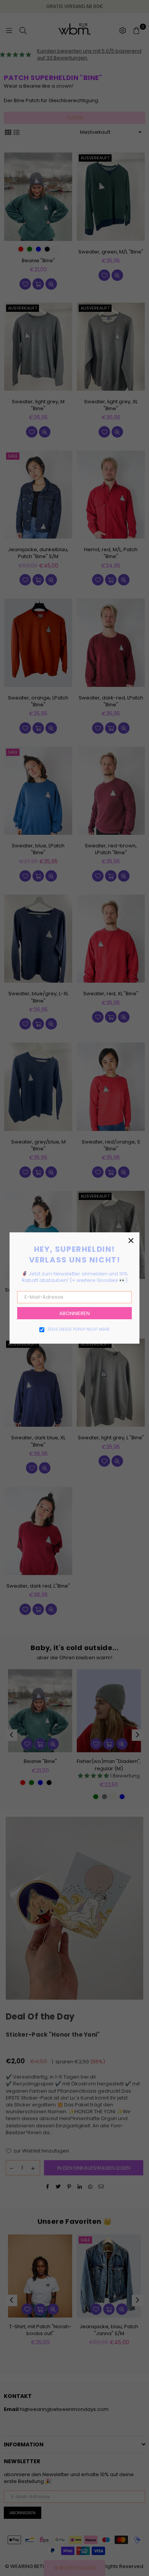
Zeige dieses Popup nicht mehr (79, 1330)
